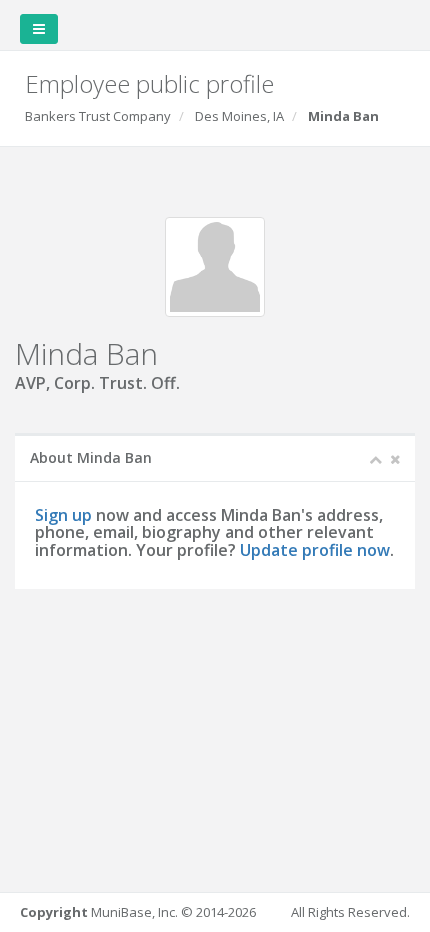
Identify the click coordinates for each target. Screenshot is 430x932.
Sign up (63, 515)
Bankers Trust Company (98, 116)
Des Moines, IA (239, 116)
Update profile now (315, 550)
